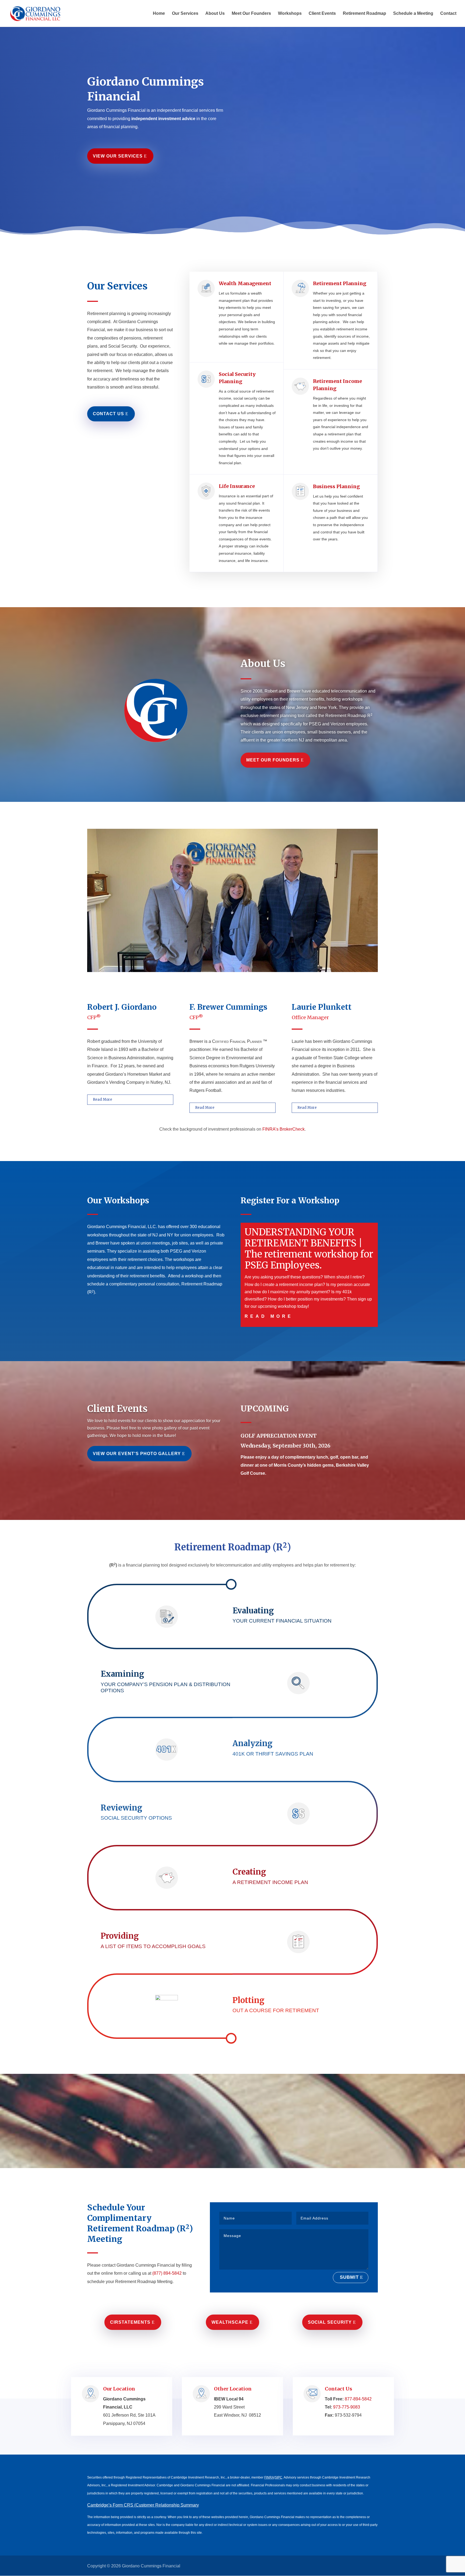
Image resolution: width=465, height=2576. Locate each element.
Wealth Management (245, 283)
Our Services (185, 14)
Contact (448, 14)
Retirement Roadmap (364, 14)
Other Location (233, 2389)
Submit (349, 2277)
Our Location (119, 2389)
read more (269, 1316)
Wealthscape (230, 2322)
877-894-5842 (358, 2399)
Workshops (290, 14)
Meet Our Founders (251, 14)
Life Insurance (237, 486)
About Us (215, 14)
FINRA (269, 2477)
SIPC (279, 2477)
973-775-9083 (347, 2407)
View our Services (118, 156)
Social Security (330, 2322)
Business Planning (336, 486)
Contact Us (108, 414)
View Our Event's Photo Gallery (137, 1454)
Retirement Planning (340, 283)
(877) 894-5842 (167, 2273)
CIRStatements (130, 2322)
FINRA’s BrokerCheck (283, 1129)
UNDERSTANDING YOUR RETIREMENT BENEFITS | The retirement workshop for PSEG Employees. (309, 1249)
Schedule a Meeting (413, 14)
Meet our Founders (273, 760)
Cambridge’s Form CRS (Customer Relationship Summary (143, 2505)
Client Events (322, 14)
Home (159, 14)
